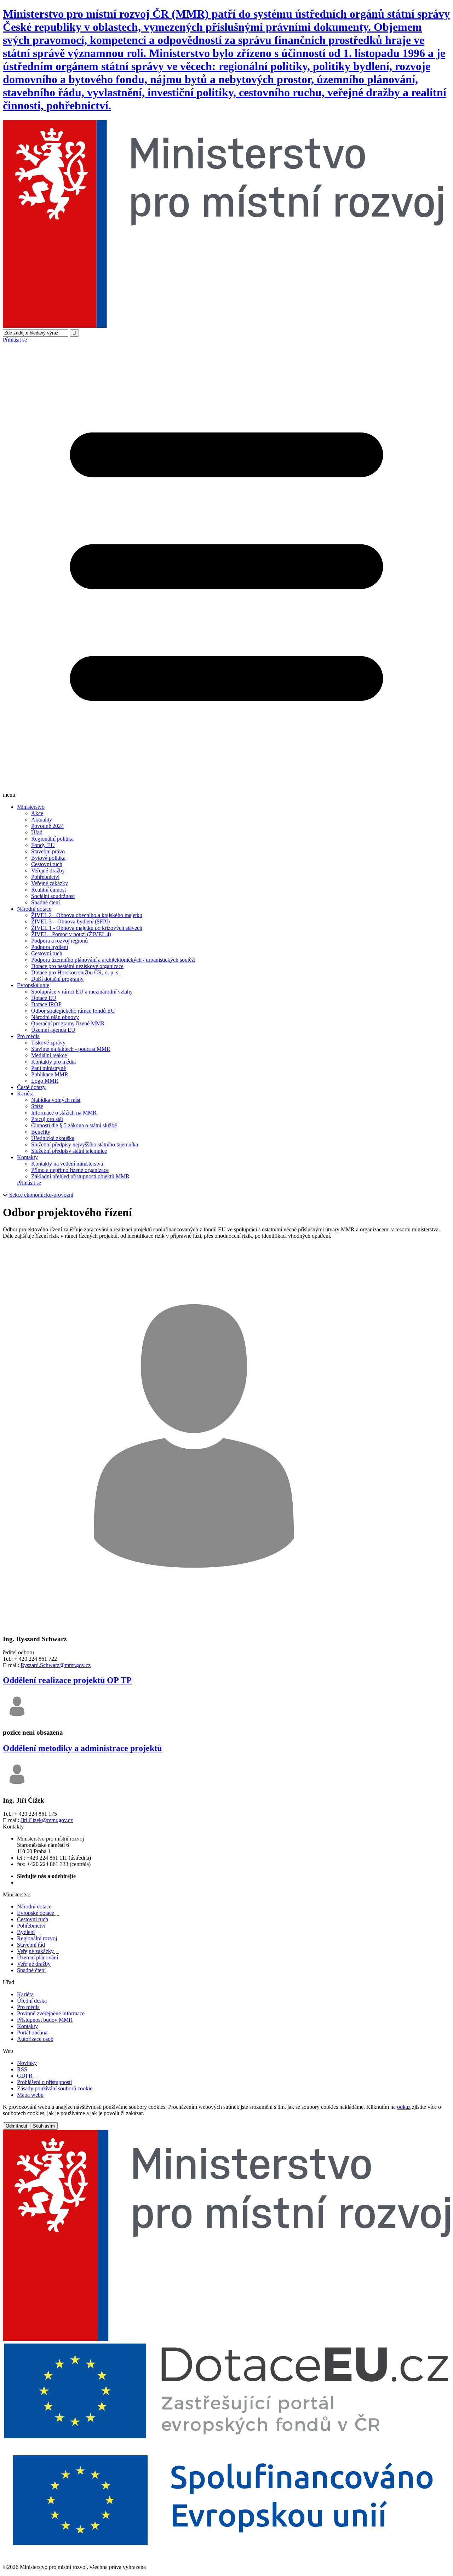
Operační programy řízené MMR (68, 1023)
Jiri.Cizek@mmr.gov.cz (47, 1820)
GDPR (27, 2076)
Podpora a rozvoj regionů (59, 941)
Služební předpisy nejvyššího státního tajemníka (85, 1144)
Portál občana (35, 2033)
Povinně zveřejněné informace (51, 2013)
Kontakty (27, 1157)
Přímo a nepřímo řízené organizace (70, 1170)
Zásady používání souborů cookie (55, 2088)
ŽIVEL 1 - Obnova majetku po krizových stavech (87, 928)
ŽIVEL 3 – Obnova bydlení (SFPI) (70, 921)
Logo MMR (45, 1081)
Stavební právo (48, 851)
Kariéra (25, 1094)
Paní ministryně (48, 1068)
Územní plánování (38, 1957)
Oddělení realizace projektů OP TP (67, 1680)
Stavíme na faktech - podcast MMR (71, 1049)
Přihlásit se (15, 340)
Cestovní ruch (47, 864)
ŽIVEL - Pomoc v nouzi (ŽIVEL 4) (71, 934)
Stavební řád (31, 1945)
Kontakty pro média (53, 1062)
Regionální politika (52, 839)
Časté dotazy (31, 1087)
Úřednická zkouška (53, 1138)
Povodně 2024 (47, 826)
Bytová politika (48, 858)
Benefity (41, 1132)
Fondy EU (43, 845)
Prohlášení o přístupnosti (44, 2082)
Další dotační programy (57, 979)
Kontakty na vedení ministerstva (67, 1164)
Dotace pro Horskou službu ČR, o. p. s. (75, 972)
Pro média (28, 1036)
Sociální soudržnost (53, 896)
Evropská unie (33, 985)
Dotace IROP (46, 1004)
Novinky (27, 2063)
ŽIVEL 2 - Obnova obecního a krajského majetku (87, 915)
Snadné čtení (45, 902)
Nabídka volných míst (56, 1100)
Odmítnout (16, 2126)
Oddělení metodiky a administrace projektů (82, 1748)
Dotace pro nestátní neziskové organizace (77, 966)
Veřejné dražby (48, 871)
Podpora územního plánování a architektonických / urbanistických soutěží (113, 960)
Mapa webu (30, 2095)
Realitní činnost (48, 890)
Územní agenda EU (53, 1030)
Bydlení (26, 1932)
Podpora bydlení (50, 947)
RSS (22, 2069)
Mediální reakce (49, 1055)
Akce (37, 813)
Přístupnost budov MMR (45, 2020)
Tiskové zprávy (48, 1043)
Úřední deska (32, 2001)
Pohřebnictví (45, 877)
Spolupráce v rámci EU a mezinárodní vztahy (82, 992)
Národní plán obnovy (55, 1017)
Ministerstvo (31, 807)
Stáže (37, 1106)
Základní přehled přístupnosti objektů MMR (80, 1176)
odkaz (404, 2107)
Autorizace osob (35, 2039)
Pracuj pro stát (47, 1119)
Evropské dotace (38, 1913)
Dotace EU (44, 998)
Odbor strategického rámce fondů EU (73, 1011)
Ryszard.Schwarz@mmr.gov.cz (56, 1665)
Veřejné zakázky (50, 883)
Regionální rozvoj (37, 1938)
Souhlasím (44, 2126)
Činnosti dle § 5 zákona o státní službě (74, 1125)
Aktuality (42, 820)
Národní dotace (34, 909)
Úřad (37, 832)
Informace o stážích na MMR (64, 1113)
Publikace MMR (50, 1074)
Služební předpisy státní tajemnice (69, 1151)
